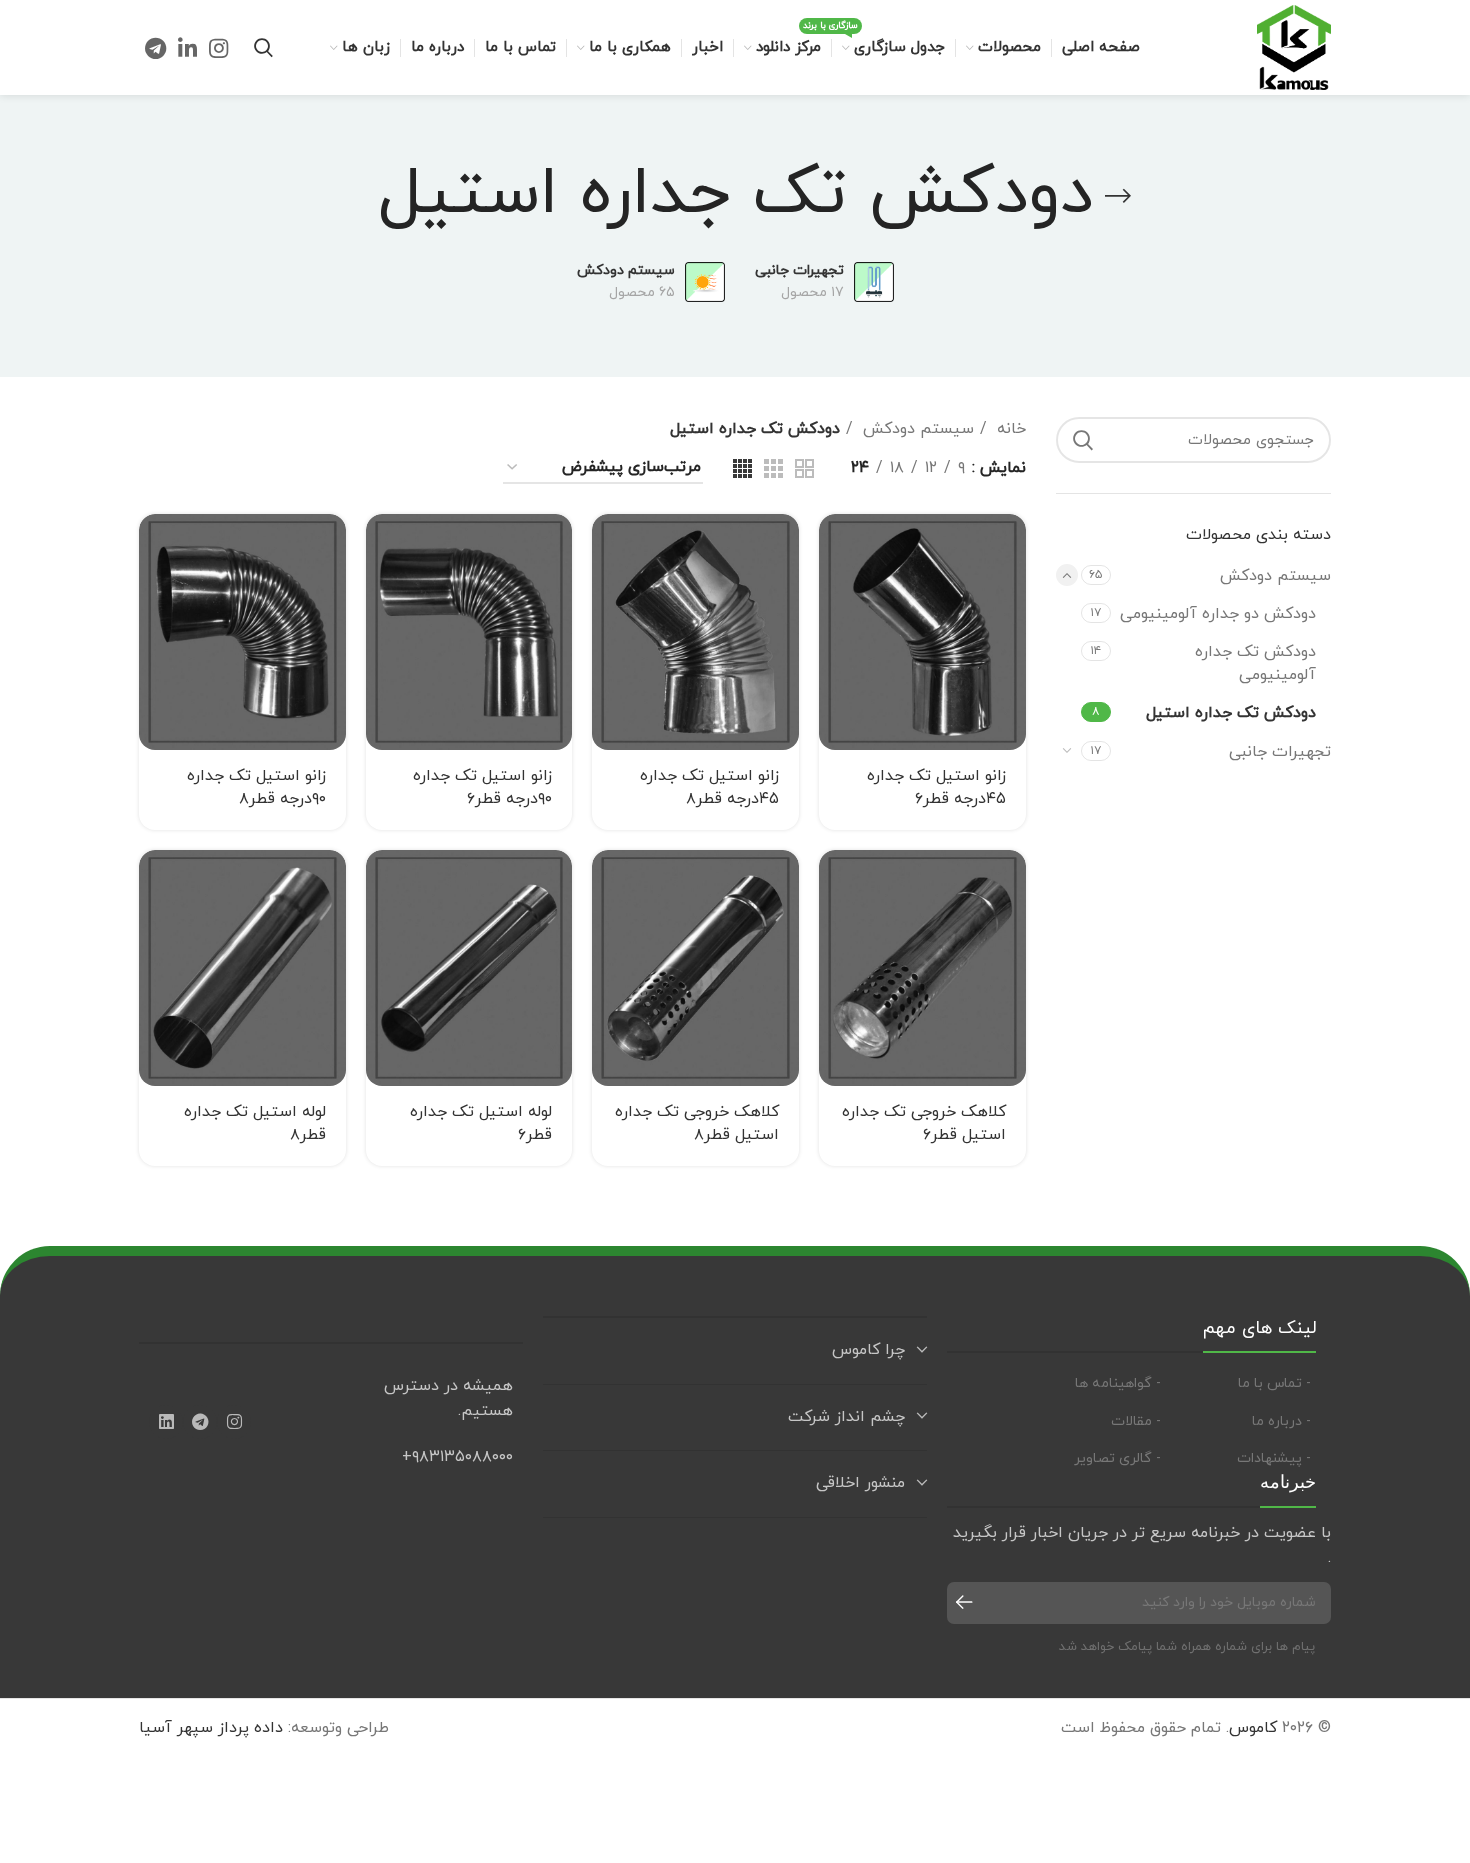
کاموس (1253, 1728)
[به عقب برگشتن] (1118, 196)
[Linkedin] (166, 1422)
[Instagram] (234, 1422)
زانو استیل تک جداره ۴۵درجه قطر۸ (709, 787)
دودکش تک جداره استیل (1231, 713)
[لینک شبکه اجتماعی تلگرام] (155, 48)
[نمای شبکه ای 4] (742, 468)
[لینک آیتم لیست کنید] (1246, 1384)
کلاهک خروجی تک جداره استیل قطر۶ (924, 1123)
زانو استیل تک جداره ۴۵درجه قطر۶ (936, 787)
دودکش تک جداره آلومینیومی (1255, 663)
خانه (1009, 429)
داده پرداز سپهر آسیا (211, 1728)
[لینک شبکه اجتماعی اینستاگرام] (218, 48)
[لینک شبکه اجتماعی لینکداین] (187, 48)
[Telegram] (200, 1422)
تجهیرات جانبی (1280, 752)
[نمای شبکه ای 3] (773, 468)
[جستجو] (263, 48)
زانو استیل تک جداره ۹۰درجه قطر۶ (482, 787)
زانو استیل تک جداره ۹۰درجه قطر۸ (256, 787)
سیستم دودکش (1275, 576)
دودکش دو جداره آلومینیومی (1218, 614)
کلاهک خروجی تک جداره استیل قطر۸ (697, 1123)
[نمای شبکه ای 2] (804, 468)
